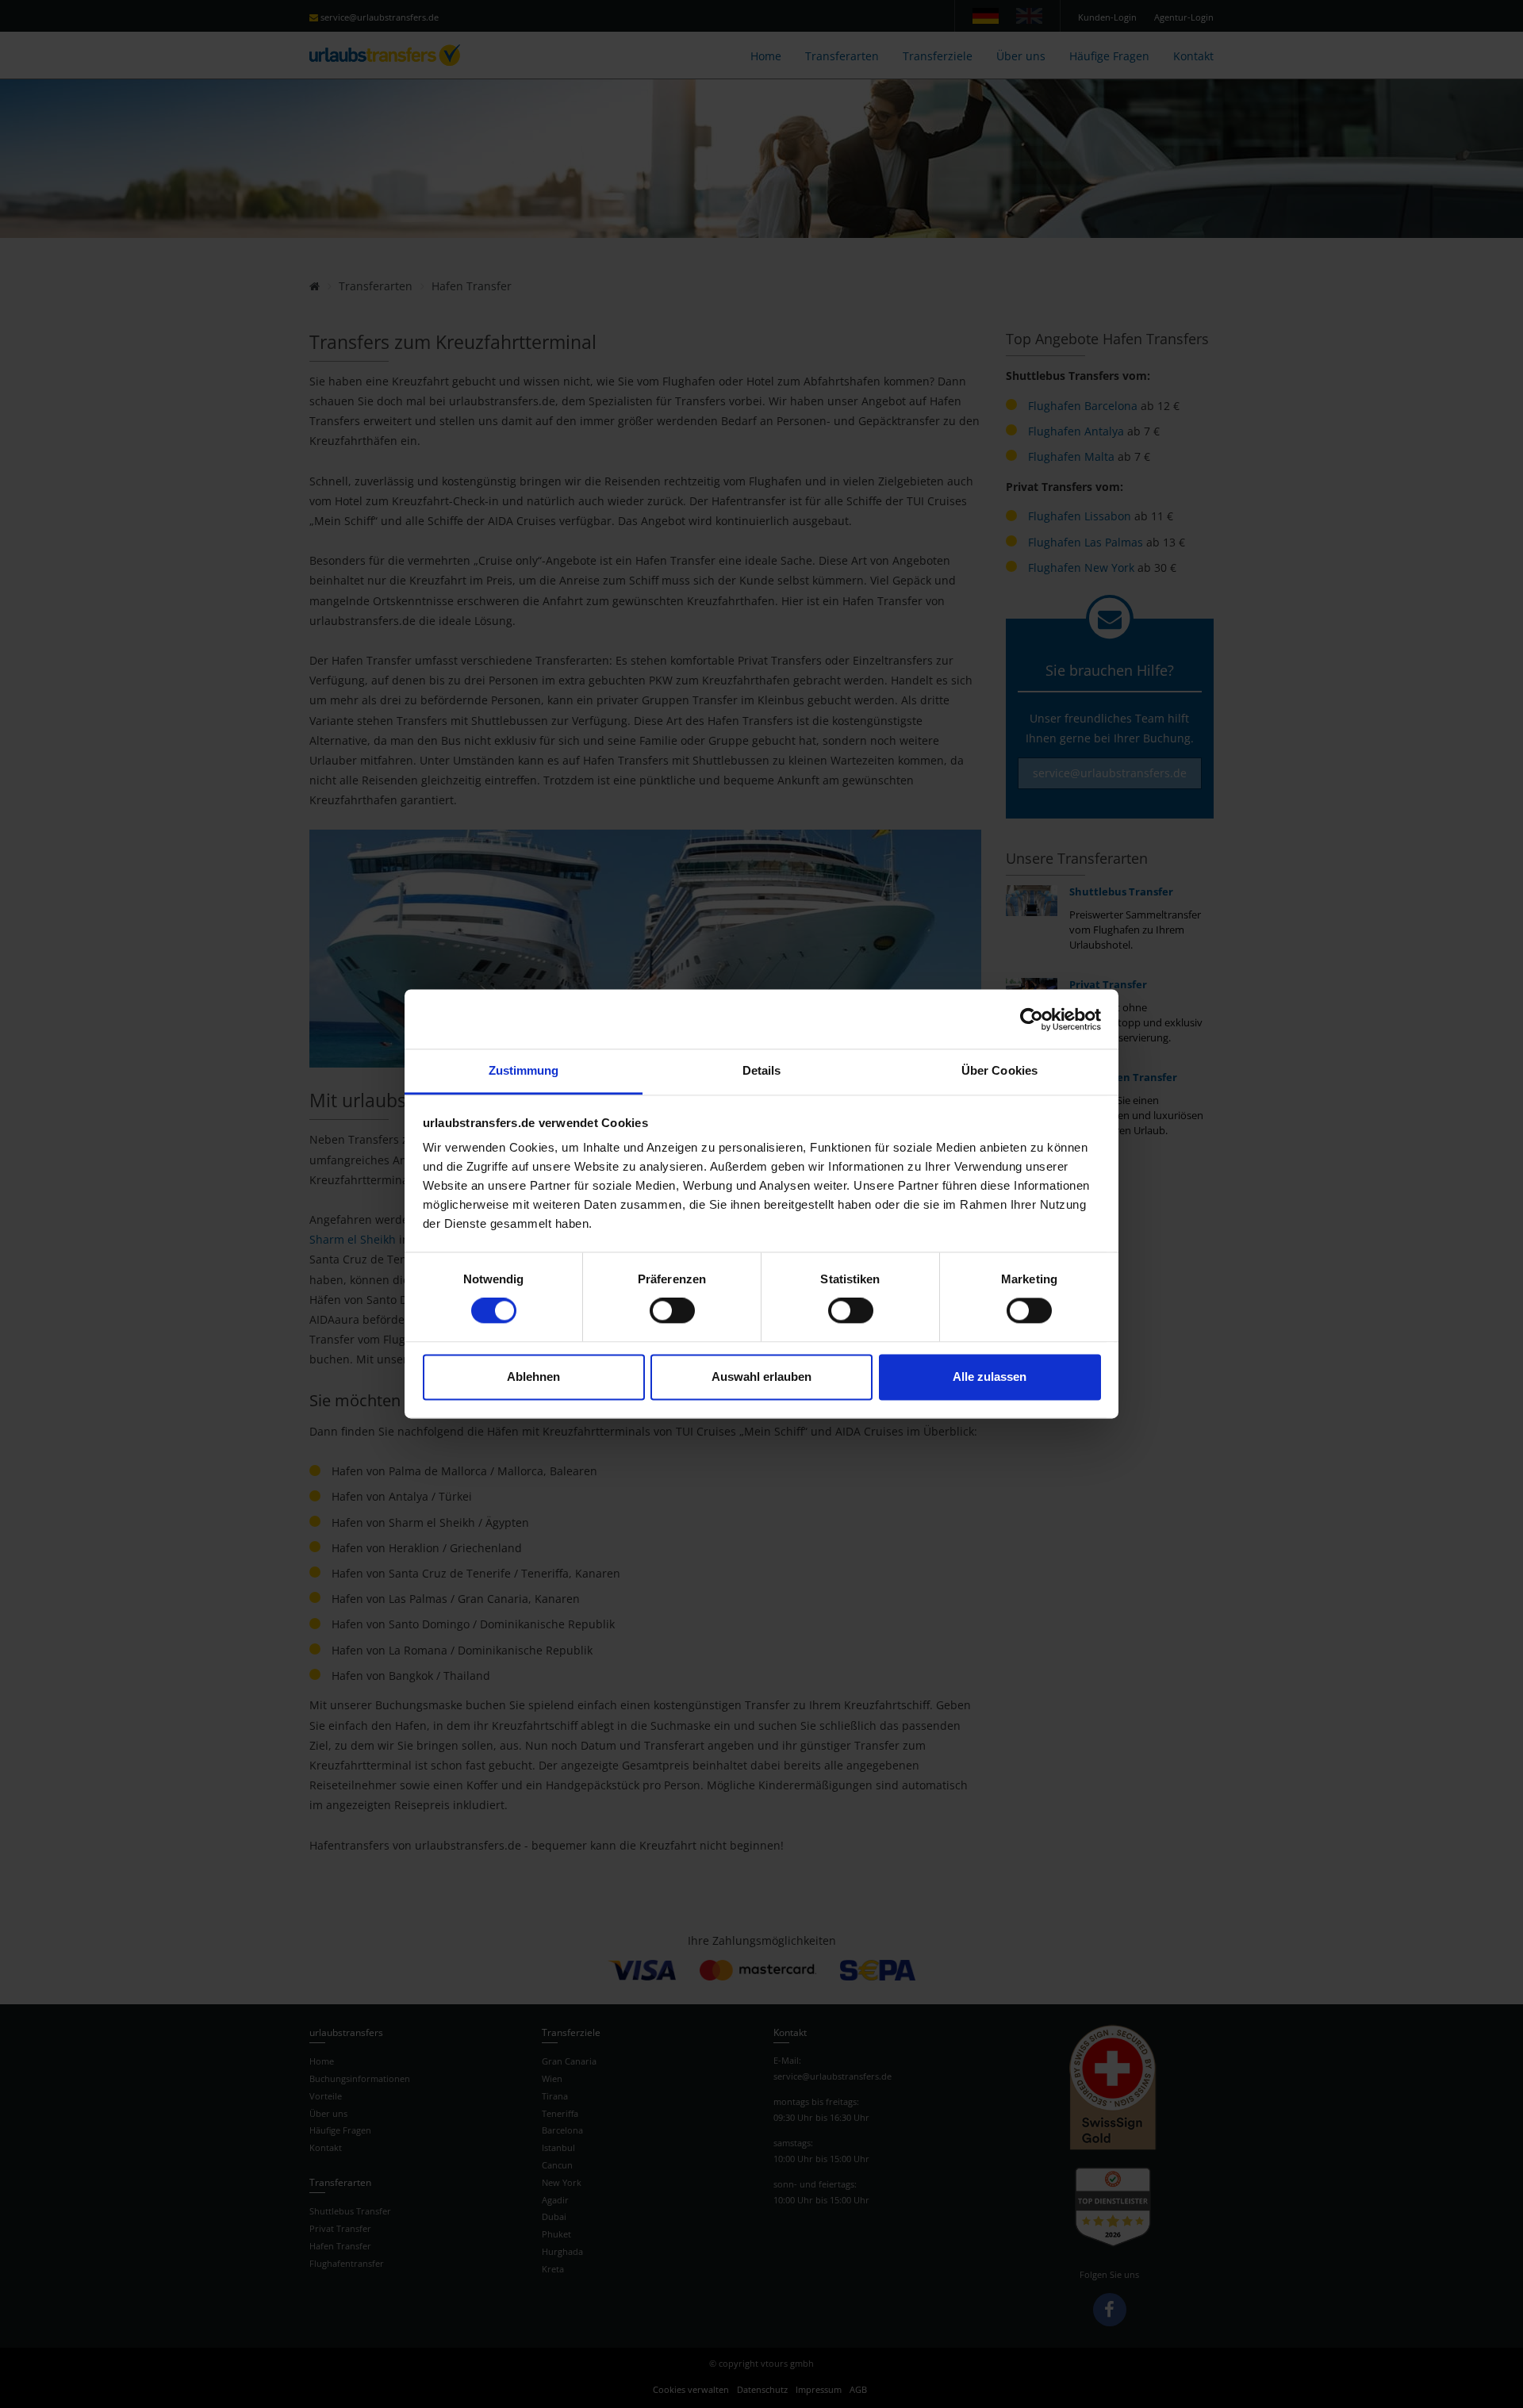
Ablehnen (533, 1377)
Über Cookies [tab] (999, 1070)
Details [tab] (762, 1070)
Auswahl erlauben (761, 1377)
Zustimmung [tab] (524, 1070)
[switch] (672, 1311)
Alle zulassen (990, 1377)
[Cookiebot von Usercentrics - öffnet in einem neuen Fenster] (1032, 1019)
